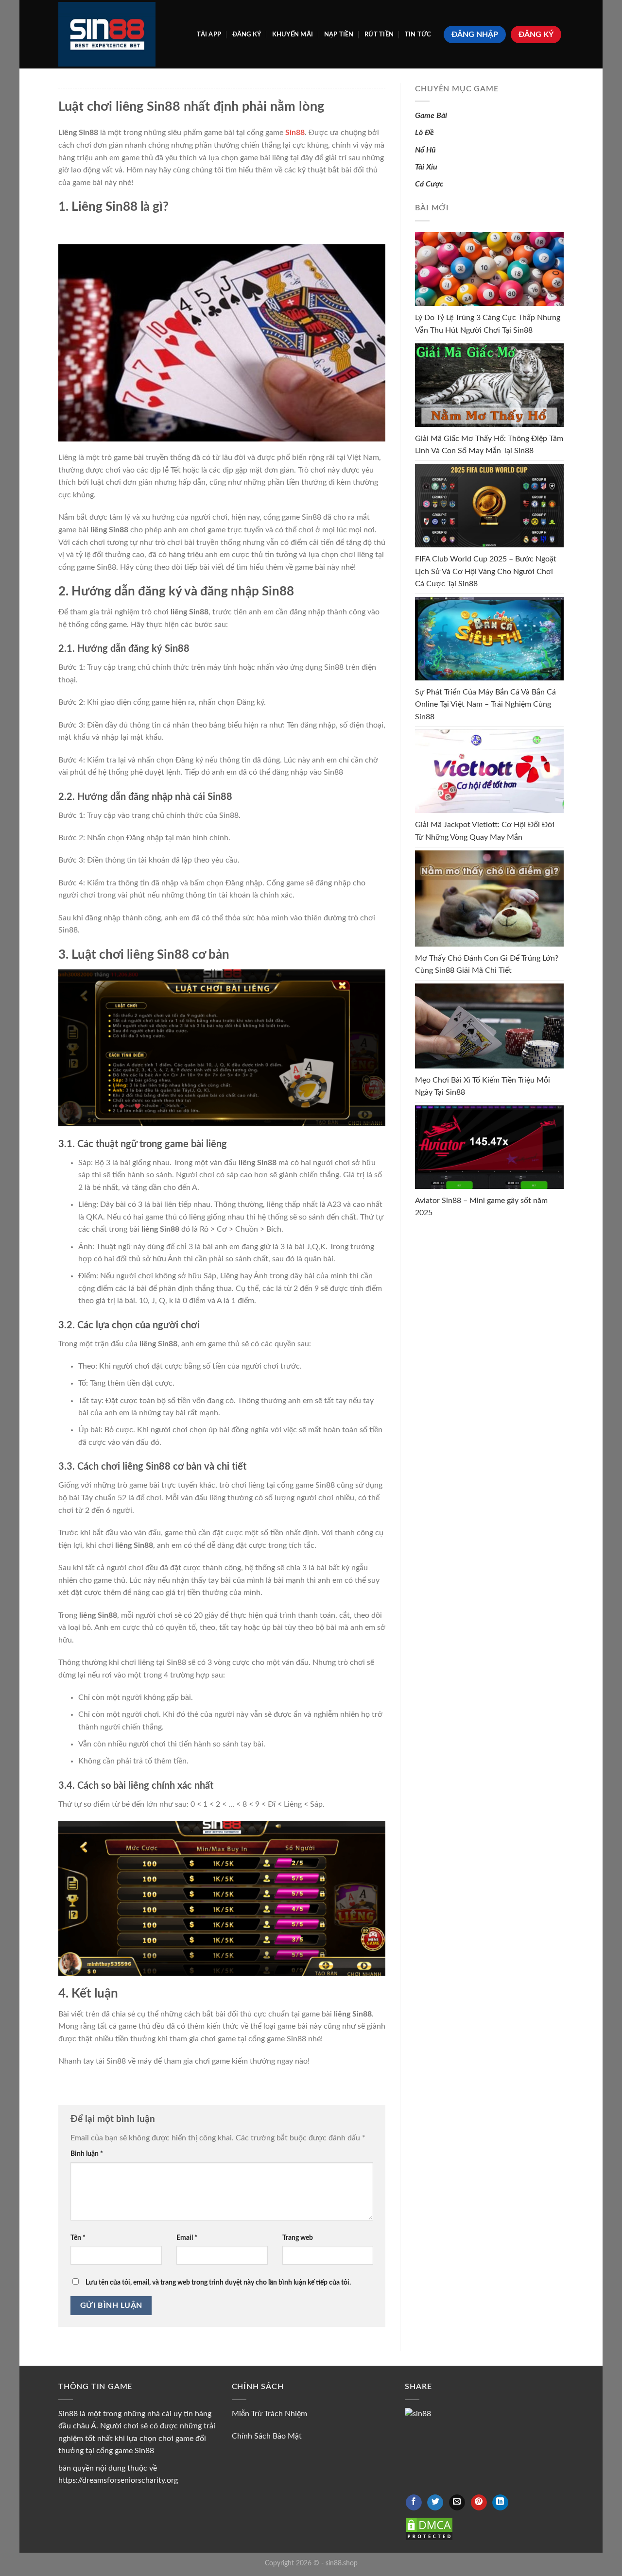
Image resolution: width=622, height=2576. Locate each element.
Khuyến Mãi (293, 34)
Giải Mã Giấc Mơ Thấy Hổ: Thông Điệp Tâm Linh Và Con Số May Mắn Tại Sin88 (489, 445)
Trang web (298, 2238)
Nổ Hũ (425, 150)
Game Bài (431, 116)
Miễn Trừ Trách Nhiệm (269, 2414)
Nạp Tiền (339, 34)
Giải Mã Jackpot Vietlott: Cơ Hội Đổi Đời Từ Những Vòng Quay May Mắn (485, 831)
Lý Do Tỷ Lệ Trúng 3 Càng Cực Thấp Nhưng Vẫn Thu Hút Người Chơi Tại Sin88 (488, 324)
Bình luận (87, 2154)
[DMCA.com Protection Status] (429, 2528)
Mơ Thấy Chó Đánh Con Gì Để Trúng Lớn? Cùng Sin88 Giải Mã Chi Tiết (487, 965)
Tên (78, 2238)
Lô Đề (424, 133)
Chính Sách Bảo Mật (267, 2436)
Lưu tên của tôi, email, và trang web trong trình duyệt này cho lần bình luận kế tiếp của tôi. (218, 2282)
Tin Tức (418, 34)
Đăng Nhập (475, 34)
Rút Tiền (379, 34)
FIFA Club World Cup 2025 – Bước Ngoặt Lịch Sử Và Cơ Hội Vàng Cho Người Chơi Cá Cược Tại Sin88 (486, 571)
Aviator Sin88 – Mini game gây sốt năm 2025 (481, 1207)
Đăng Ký (247, 34)
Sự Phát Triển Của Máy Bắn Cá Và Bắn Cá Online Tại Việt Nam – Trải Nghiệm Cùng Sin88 (485, 704)
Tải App (209, 34)
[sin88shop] (107, 34)
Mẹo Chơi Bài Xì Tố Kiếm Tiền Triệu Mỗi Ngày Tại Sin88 (483, 1086)
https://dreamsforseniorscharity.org (118, 2480)
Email (187, 2238)
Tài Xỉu (426, 167)
